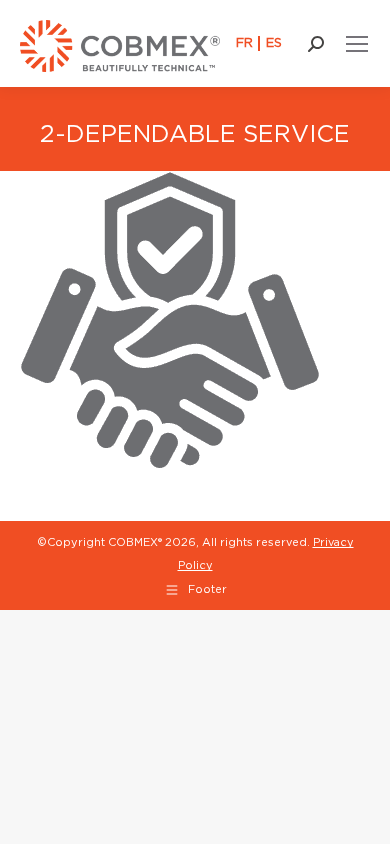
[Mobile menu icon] (357, 44)
